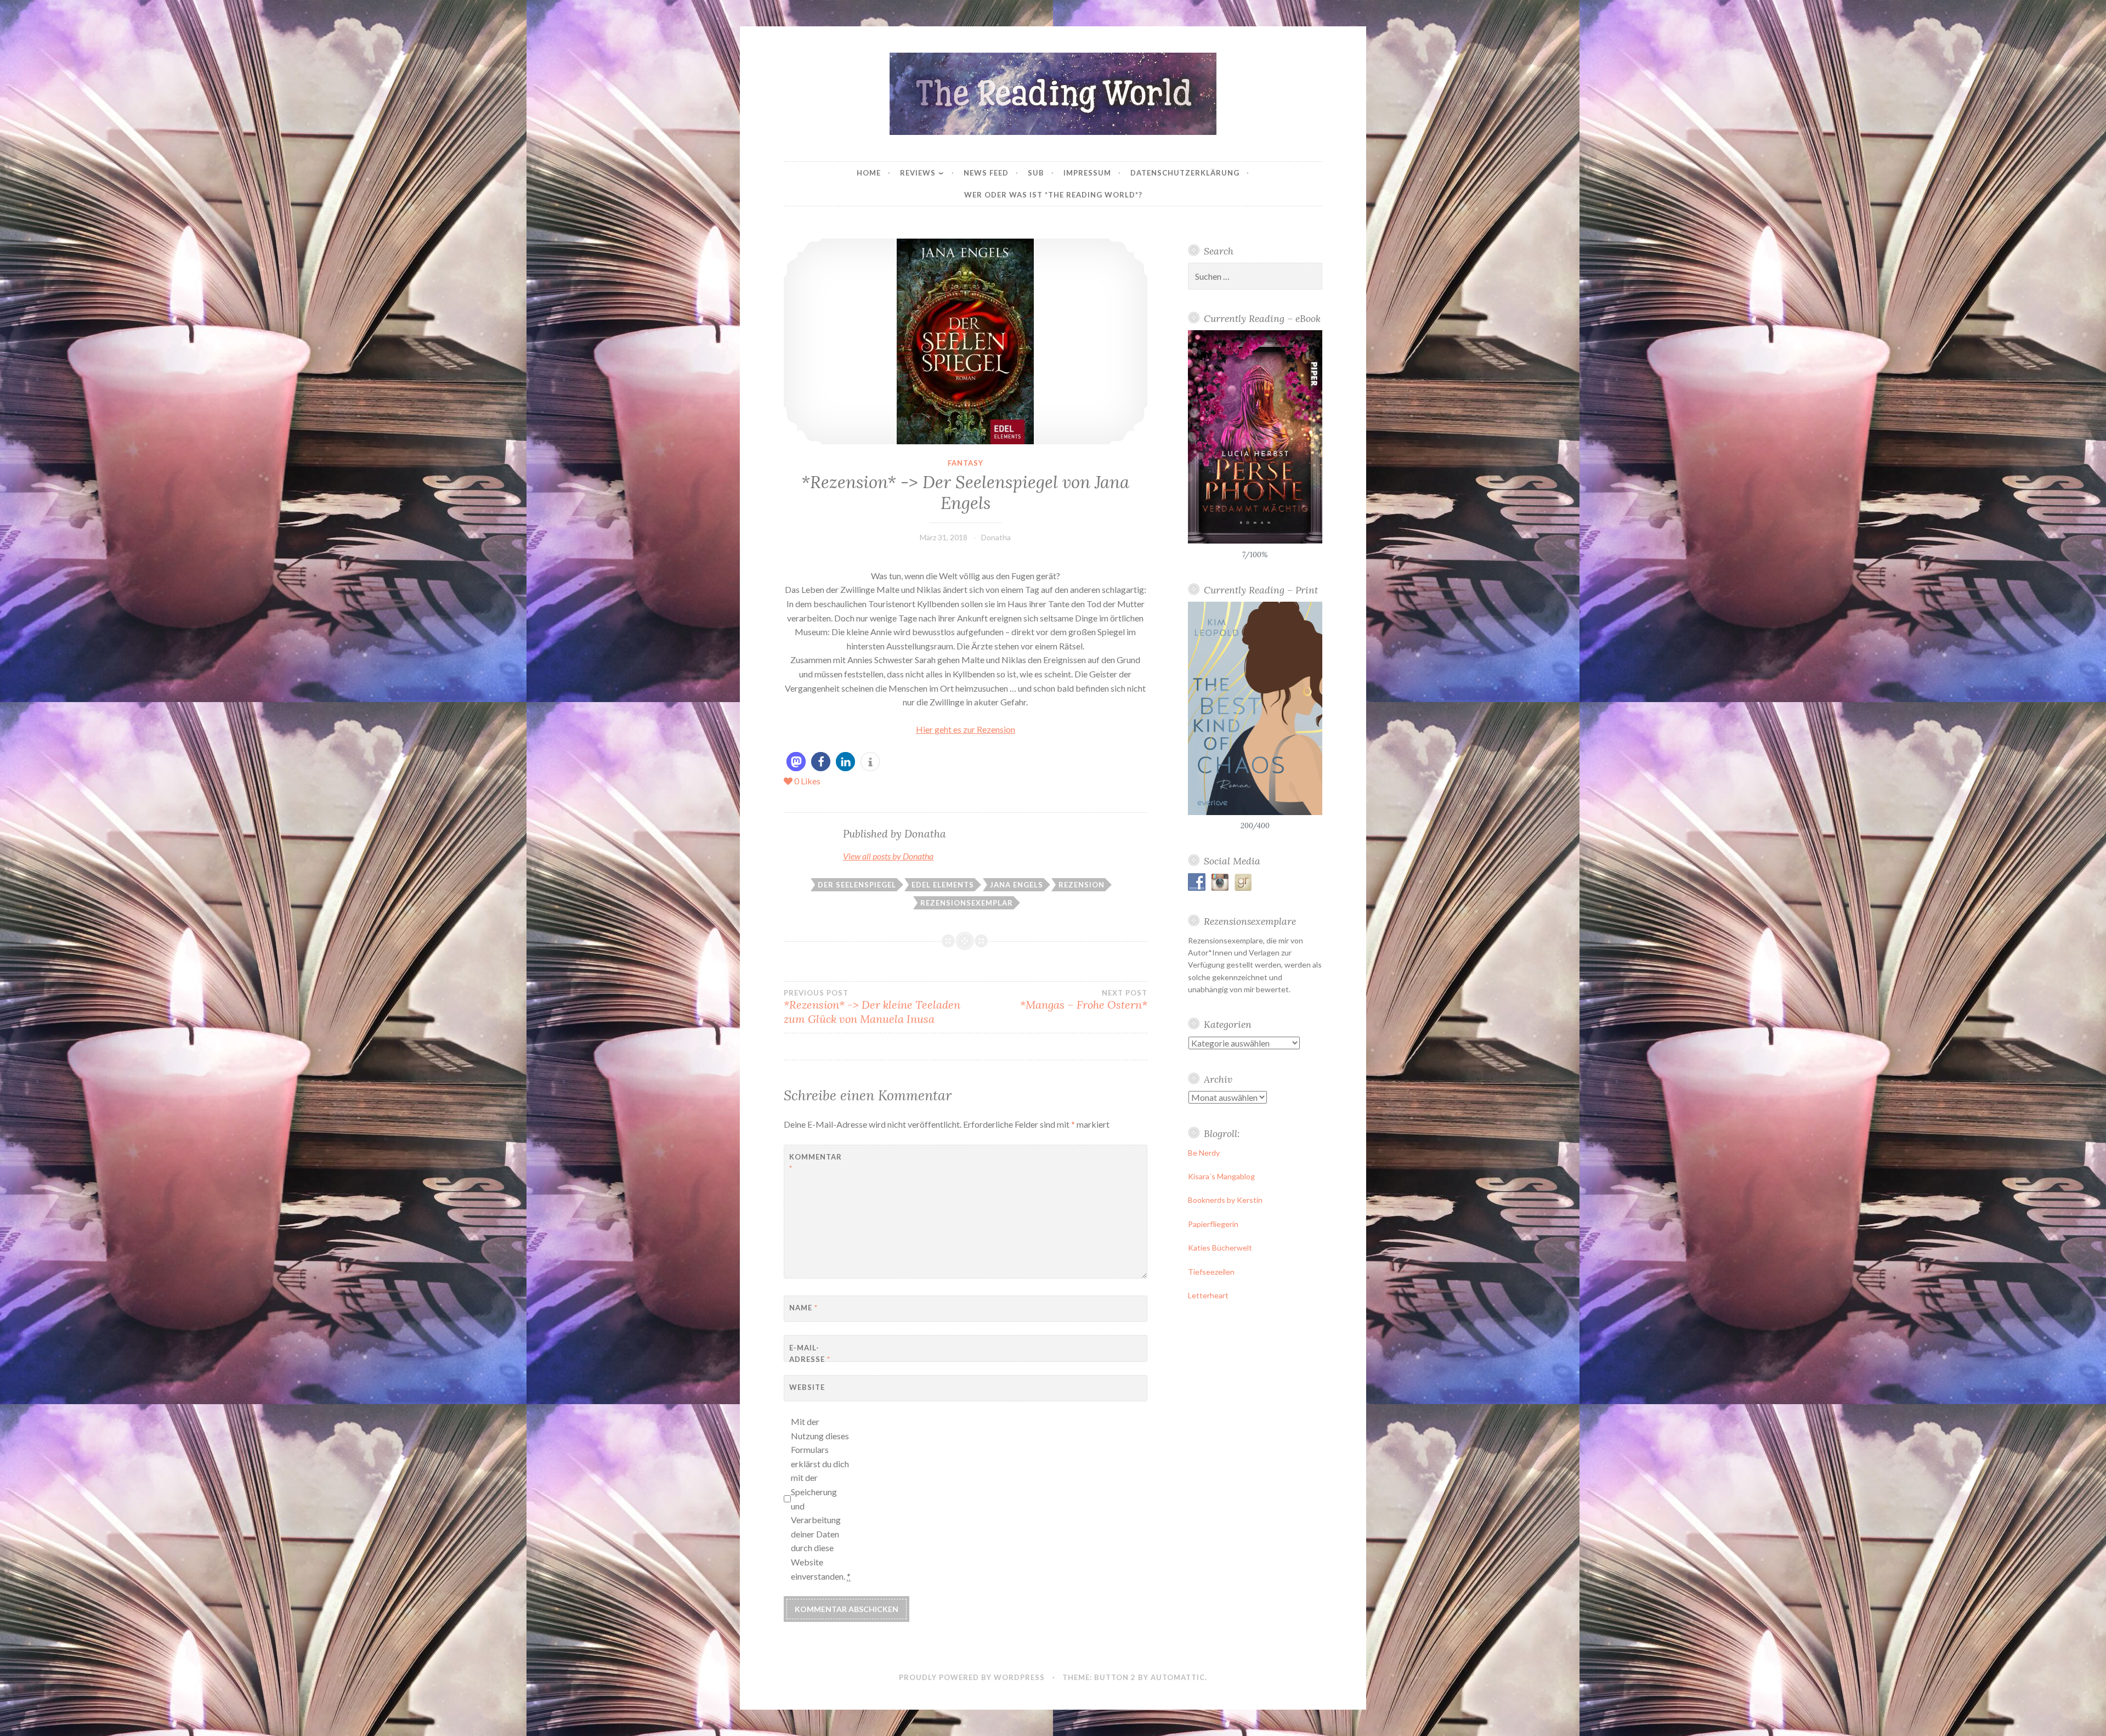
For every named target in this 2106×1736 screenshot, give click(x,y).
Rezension (1082, 885)
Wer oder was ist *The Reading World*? (1053, 195)
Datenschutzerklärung (1185, 173)
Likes (807, 781)
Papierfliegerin (1213, 1224)
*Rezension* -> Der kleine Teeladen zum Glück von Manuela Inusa (872, 1007)
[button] (796, 762)
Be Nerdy (1204, 1153)
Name (803, 1308)
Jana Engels (1017, 885)
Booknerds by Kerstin (1225, 1200)
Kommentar (816, 1163)
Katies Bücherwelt (1220, 1248)
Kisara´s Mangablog (1221, 1176)
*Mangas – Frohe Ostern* (1083, 1000)
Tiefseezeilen (1211, 1272)
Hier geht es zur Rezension (966, 729)
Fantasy (966, 463)
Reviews (918, 173)
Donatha (996, 537)
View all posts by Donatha (888, 856)
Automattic (1178, 1677)
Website (807, 1387)
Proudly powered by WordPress (972, 1677)
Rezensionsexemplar (967, 903)
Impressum (1087, 173)
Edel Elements (943, 885)
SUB (1036, 173)
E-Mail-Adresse (810, 1353)
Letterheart (1208, 1295)
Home (869, 173)
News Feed (986, 173)
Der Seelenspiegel (857, 885)
